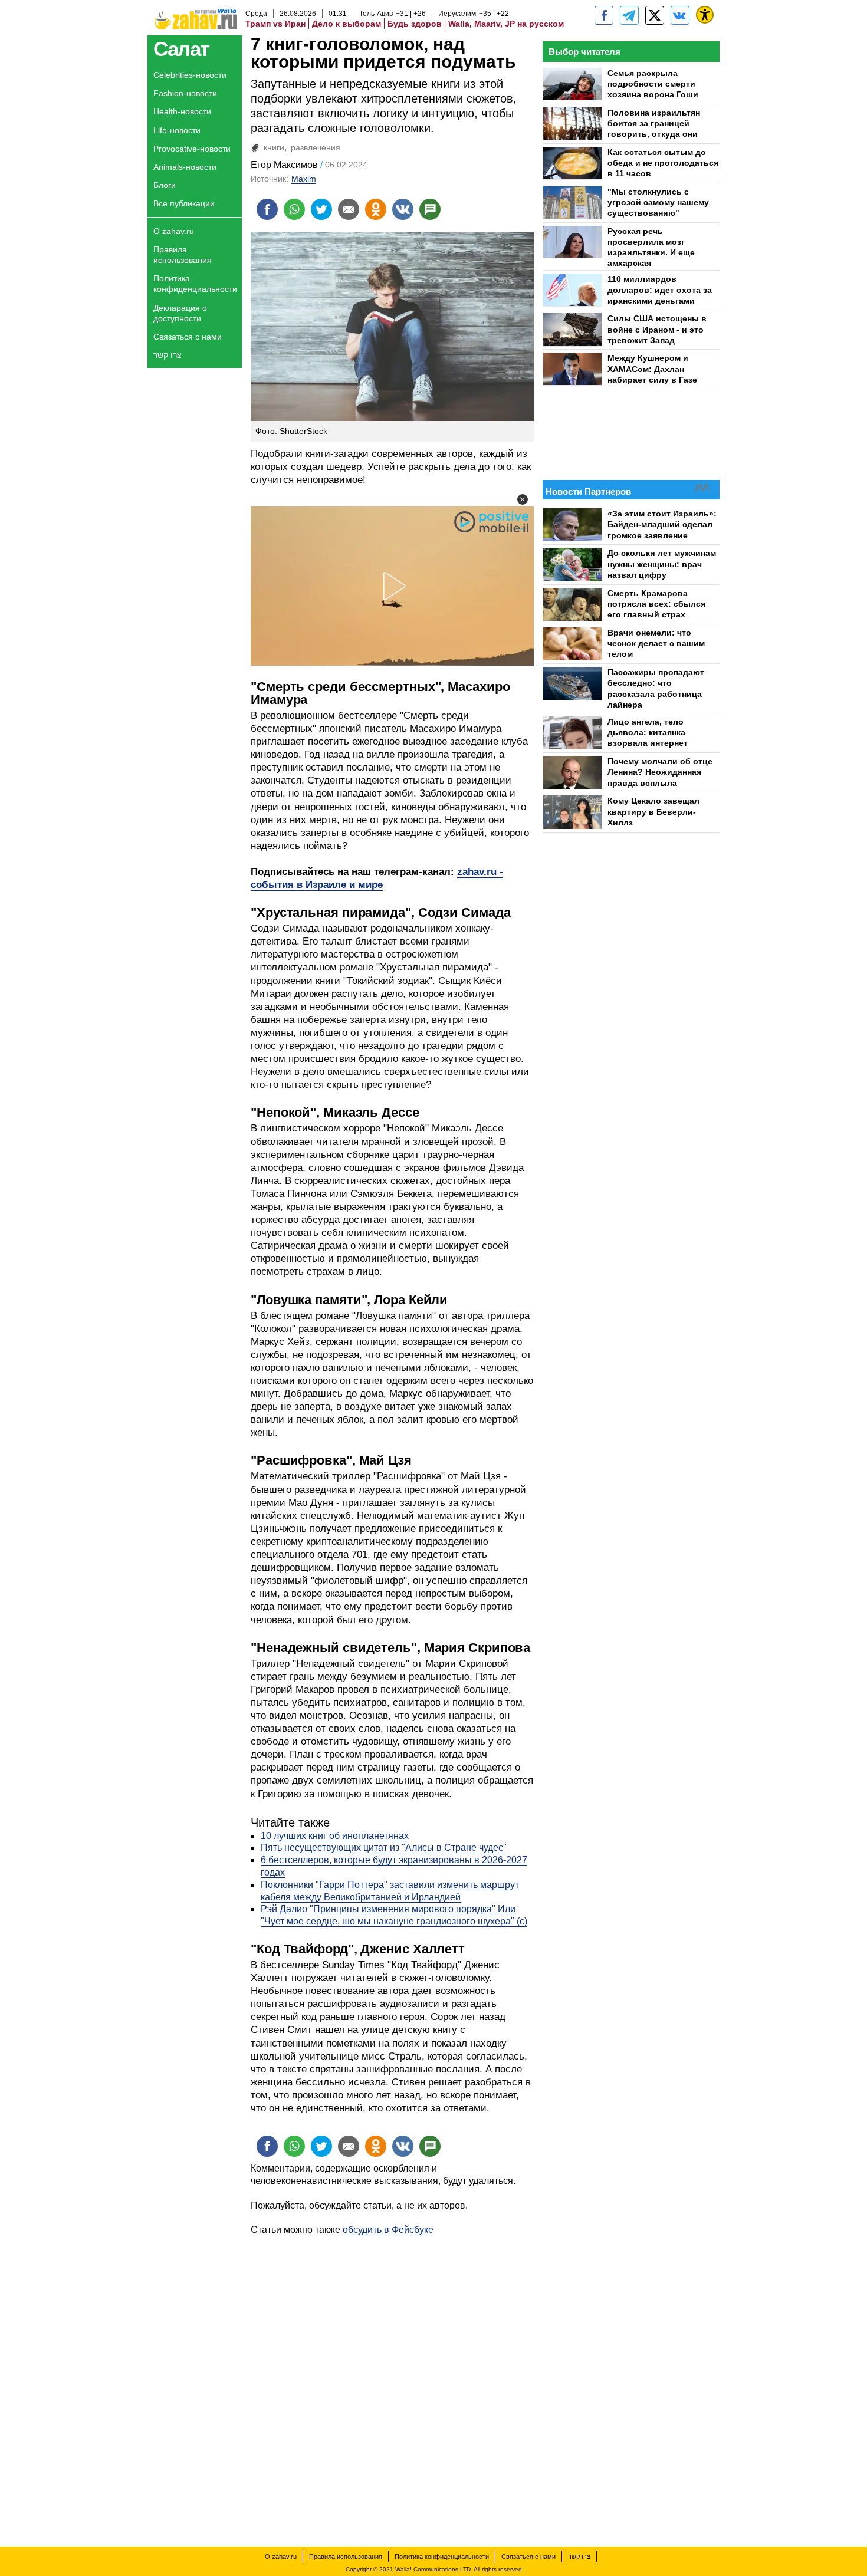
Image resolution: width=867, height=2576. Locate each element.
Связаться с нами (188, 337)
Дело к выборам (347, 24)
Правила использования (183, 255)
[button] (523, 499)
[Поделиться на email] (349, 209)
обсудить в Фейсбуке (388, 2230)
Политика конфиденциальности (195, 284)
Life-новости (177, 130)
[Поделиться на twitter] (321, 209)
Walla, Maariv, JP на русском (506, 24)
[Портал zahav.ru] (680, 15)
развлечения (316, 147)
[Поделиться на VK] (403, 209)
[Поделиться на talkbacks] (430, 209)
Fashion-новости (185, 93)
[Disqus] (392, 2384)
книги (274, 147)
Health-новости (182, 111)
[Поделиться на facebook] (267, 209)
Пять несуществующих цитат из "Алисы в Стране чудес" (384, 1848)
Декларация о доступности (180, 313)
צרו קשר (168, 355)
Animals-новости (185, 167)
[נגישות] (705, 15)
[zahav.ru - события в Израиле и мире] (629, 15)
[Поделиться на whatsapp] (294, 209)
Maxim (304, 179)
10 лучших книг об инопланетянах (335, 1836)
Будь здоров (415, 24)
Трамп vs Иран (275, 24)
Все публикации (184, 203)
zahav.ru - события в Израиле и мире (377, 878)
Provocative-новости (192, 149)
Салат (181, 49)
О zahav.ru (174, 231)
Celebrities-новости (190, 75)
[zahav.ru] (604, 15)
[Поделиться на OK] (376, 209)
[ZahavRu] (655, 15)
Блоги (165, 185)
